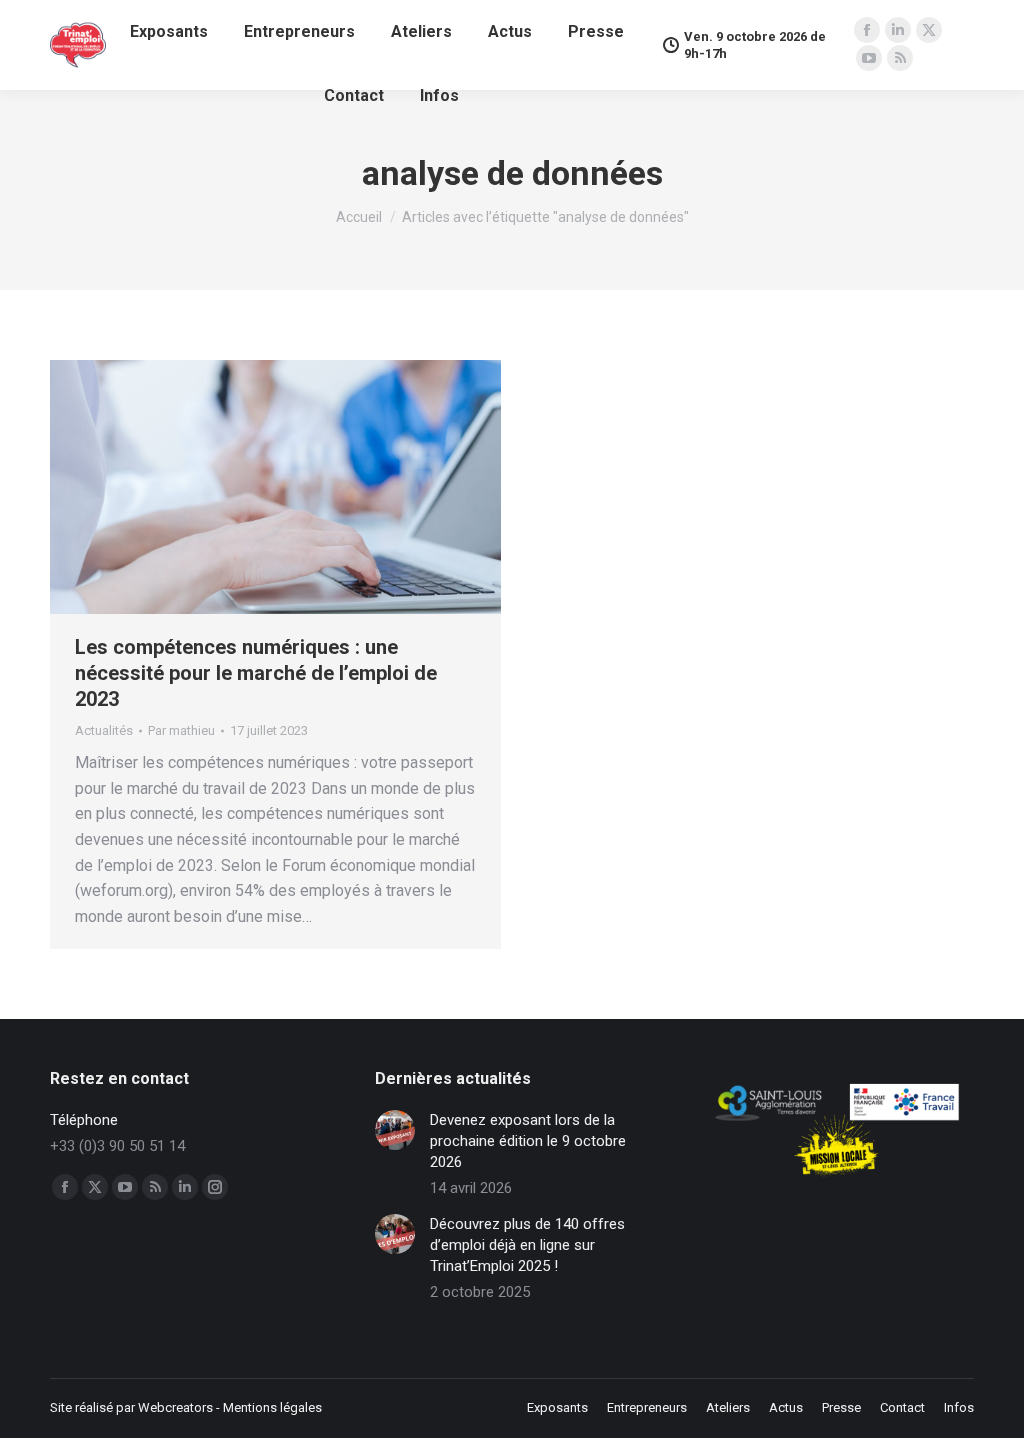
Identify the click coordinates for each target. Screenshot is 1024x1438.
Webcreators (175, 1407)
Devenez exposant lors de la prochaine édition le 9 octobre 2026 (528, 1141)
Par (181, 730)
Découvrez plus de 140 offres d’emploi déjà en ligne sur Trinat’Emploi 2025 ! (527, 1245)
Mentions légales (272, 1407)
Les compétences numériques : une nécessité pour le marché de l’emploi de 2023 (256, 673)
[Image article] (395, 1130)
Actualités (104, 730)
